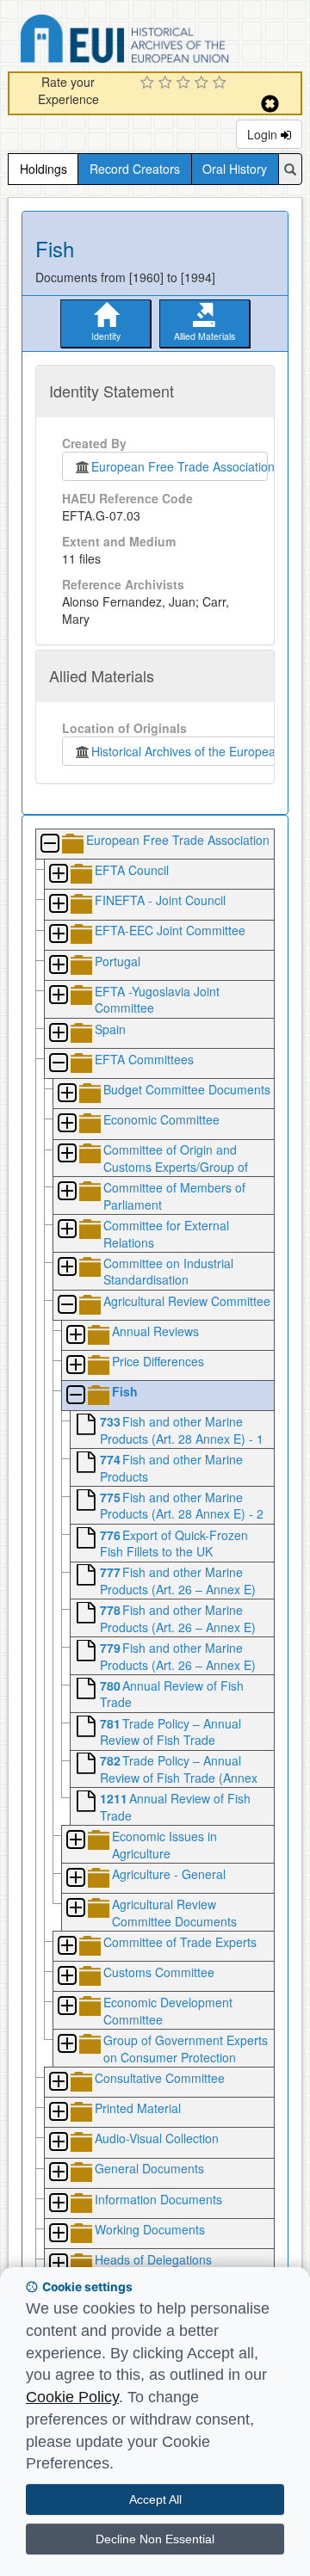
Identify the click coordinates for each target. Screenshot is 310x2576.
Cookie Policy (72, 2397)
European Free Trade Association (180, 466)
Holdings (43, 169)
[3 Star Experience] (186, 83)
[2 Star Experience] (167, 83)
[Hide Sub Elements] (49, 844)
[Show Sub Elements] (58, 875)
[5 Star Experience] (222, 83)
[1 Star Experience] (149, 83)
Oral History (235, 169)
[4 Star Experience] (204, 83)
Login (264, 134)
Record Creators (135, 169)
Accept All (155, 2499)
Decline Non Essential (155, 2539)
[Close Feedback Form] (270, 104)
